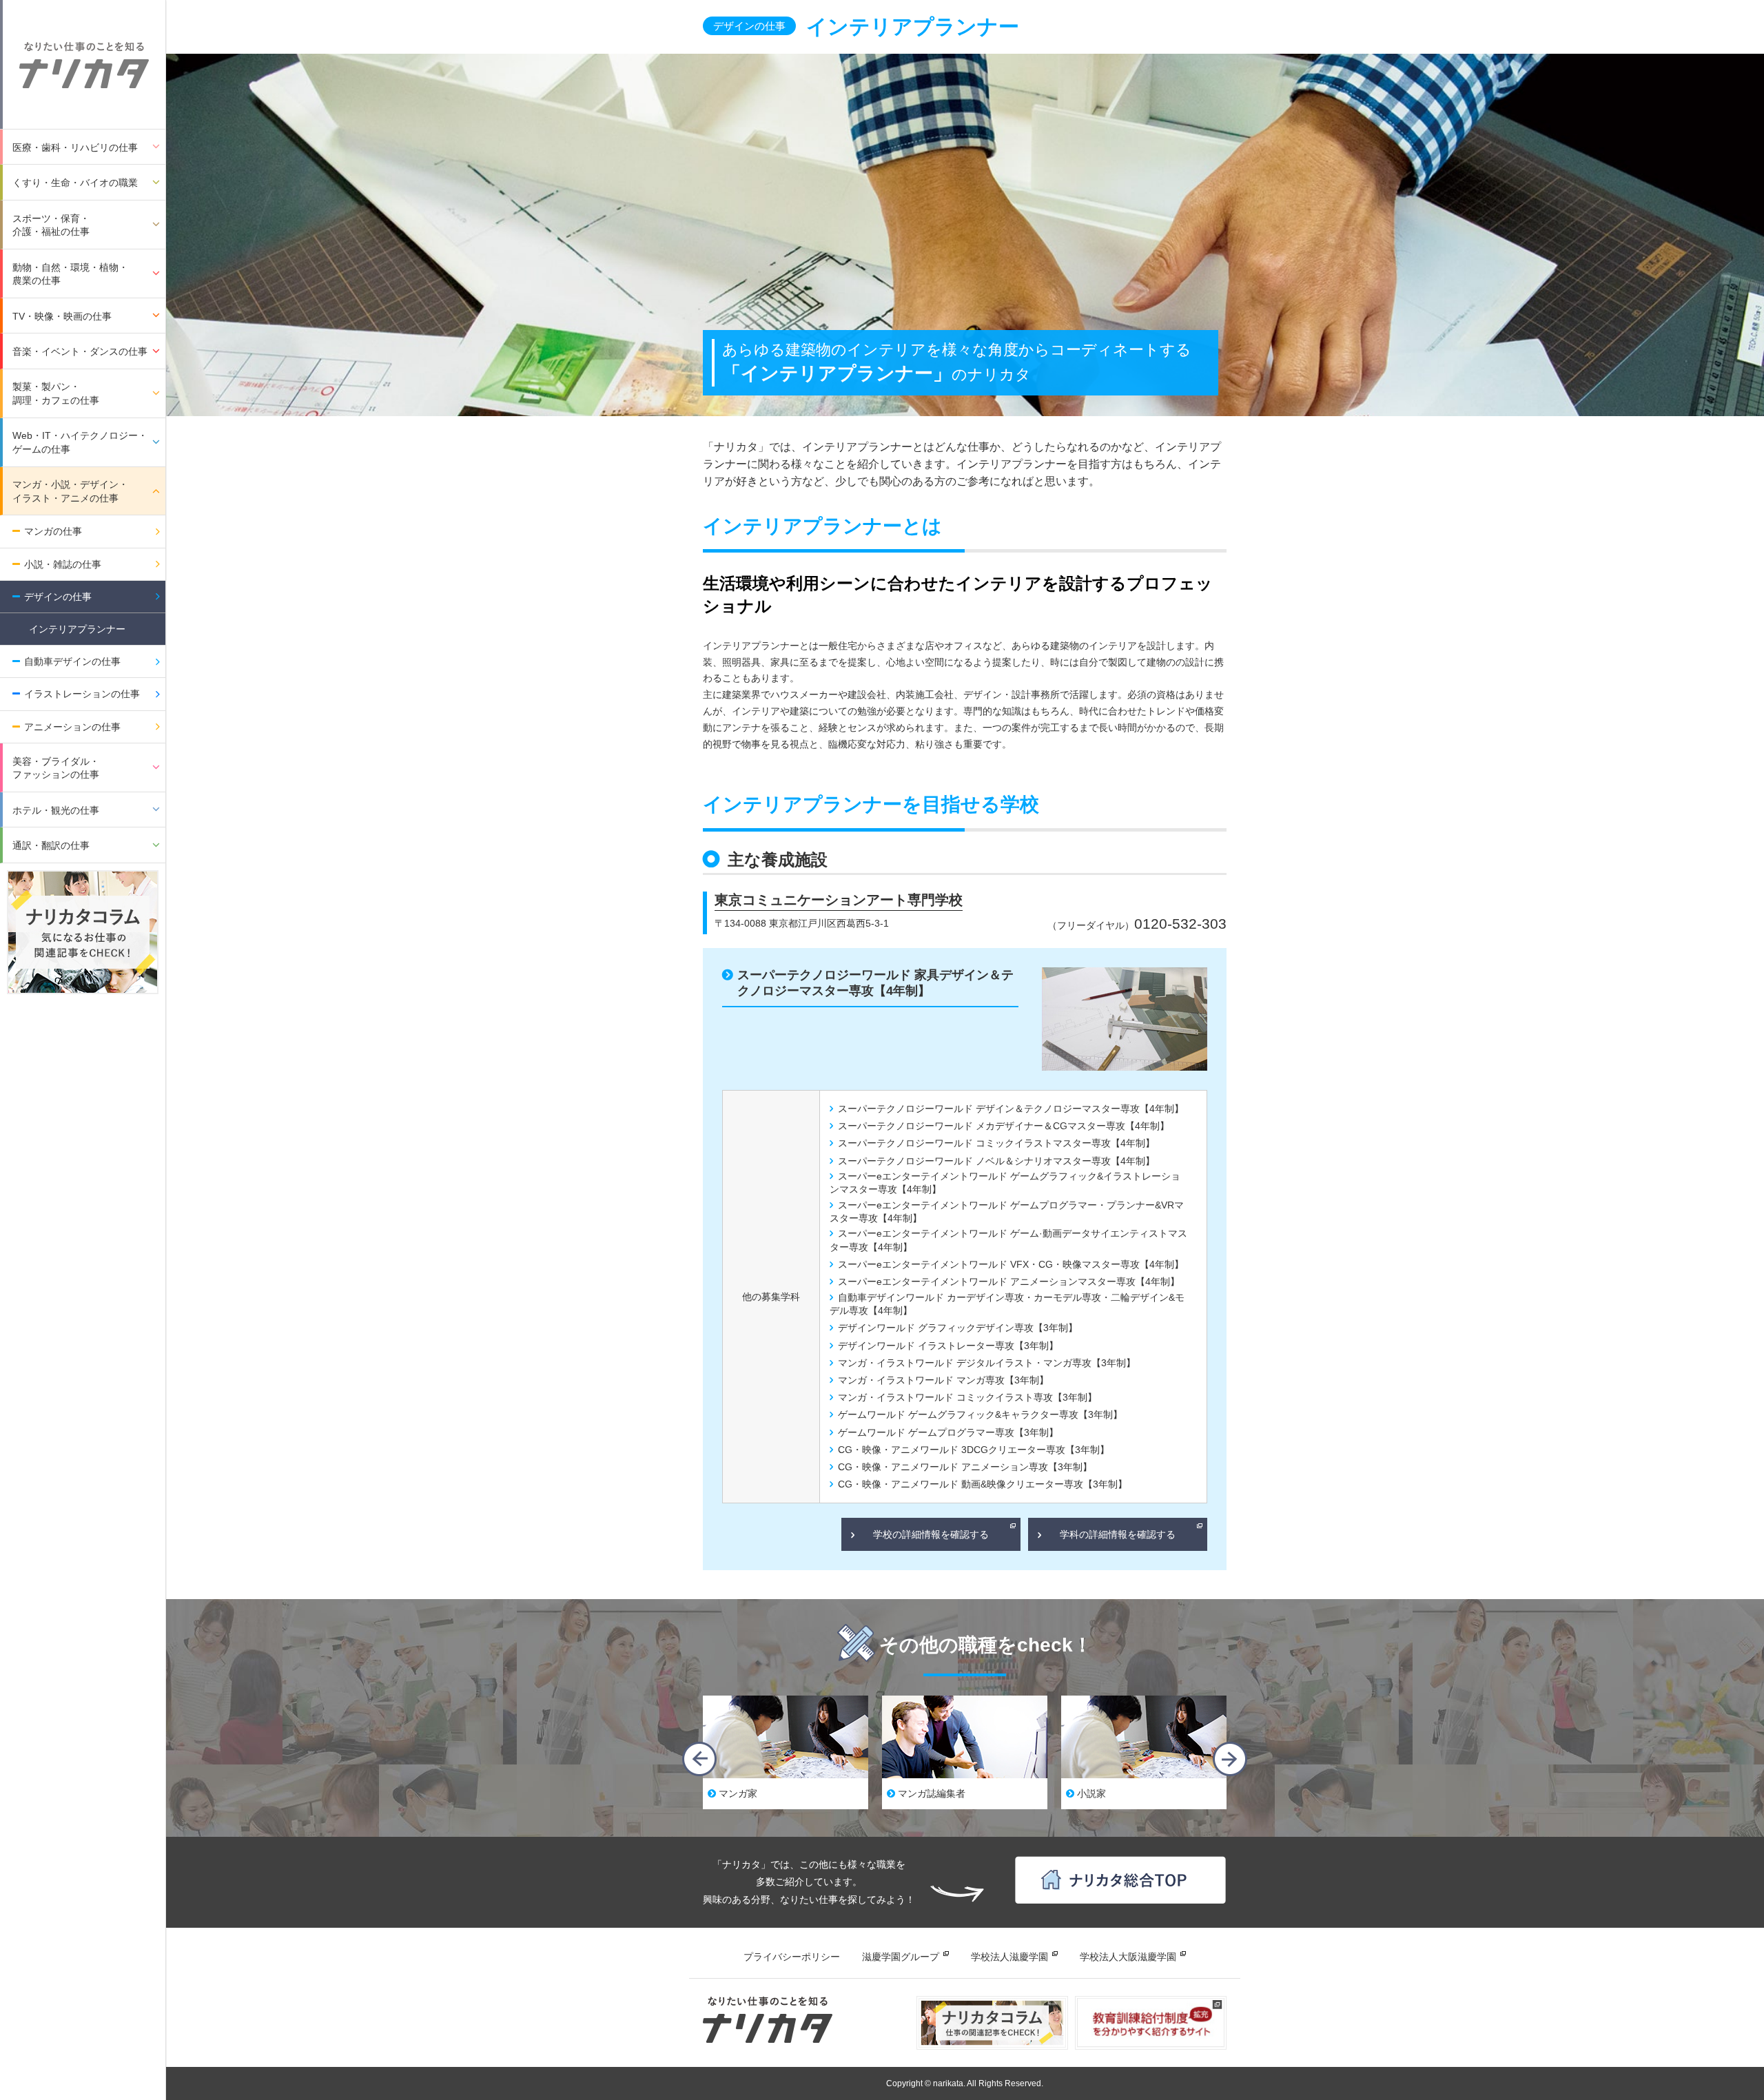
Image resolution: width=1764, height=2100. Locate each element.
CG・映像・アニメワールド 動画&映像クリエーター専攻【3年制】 (983, 1484)
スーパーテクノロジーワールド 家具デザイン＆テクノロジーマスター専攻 (875, 983)
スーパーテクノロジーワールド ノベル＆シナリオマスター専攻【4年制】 (996, 1161)
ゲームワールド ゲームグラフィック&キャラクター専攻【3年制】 (980, 1414)
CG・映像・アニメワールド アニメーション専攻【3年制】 (965, 1467)
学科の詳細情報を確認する (1118, 1534)
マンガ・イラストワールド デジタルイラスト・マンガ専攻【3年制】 (987, 1363)
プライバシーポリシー (792, 1957)
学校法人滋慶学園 (1009, 1957)
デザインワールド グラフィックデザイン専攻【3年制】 (958, 1328)
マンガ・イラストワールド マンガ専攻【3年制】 (943, 1380)
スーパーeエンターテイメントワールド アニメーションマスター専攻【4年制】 (1009, 1281)
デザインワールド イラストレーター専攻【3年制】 (948, 1346)
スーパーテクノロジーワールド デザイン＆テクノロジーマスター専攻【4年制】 (1011, 1109)
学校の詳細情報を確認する (931, 1534)
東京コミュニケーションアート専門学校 (839, 900)
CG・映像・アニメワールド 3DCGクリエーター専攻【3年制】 (974, 1450)
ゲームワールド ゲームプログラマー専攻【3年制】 (948, 1432)
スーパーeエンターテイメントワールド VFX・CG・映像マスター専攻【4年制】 (1011, 1264)
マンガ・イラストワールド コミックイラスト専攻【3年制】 (967, 1397)
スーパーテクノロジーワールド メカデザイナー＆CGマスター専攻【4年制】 (1004, 1126)
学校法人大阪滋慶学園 (1128, 1957)
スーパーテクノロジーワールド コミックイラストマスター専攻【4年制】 (996, 1143)
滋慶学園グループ (901, 1957)
